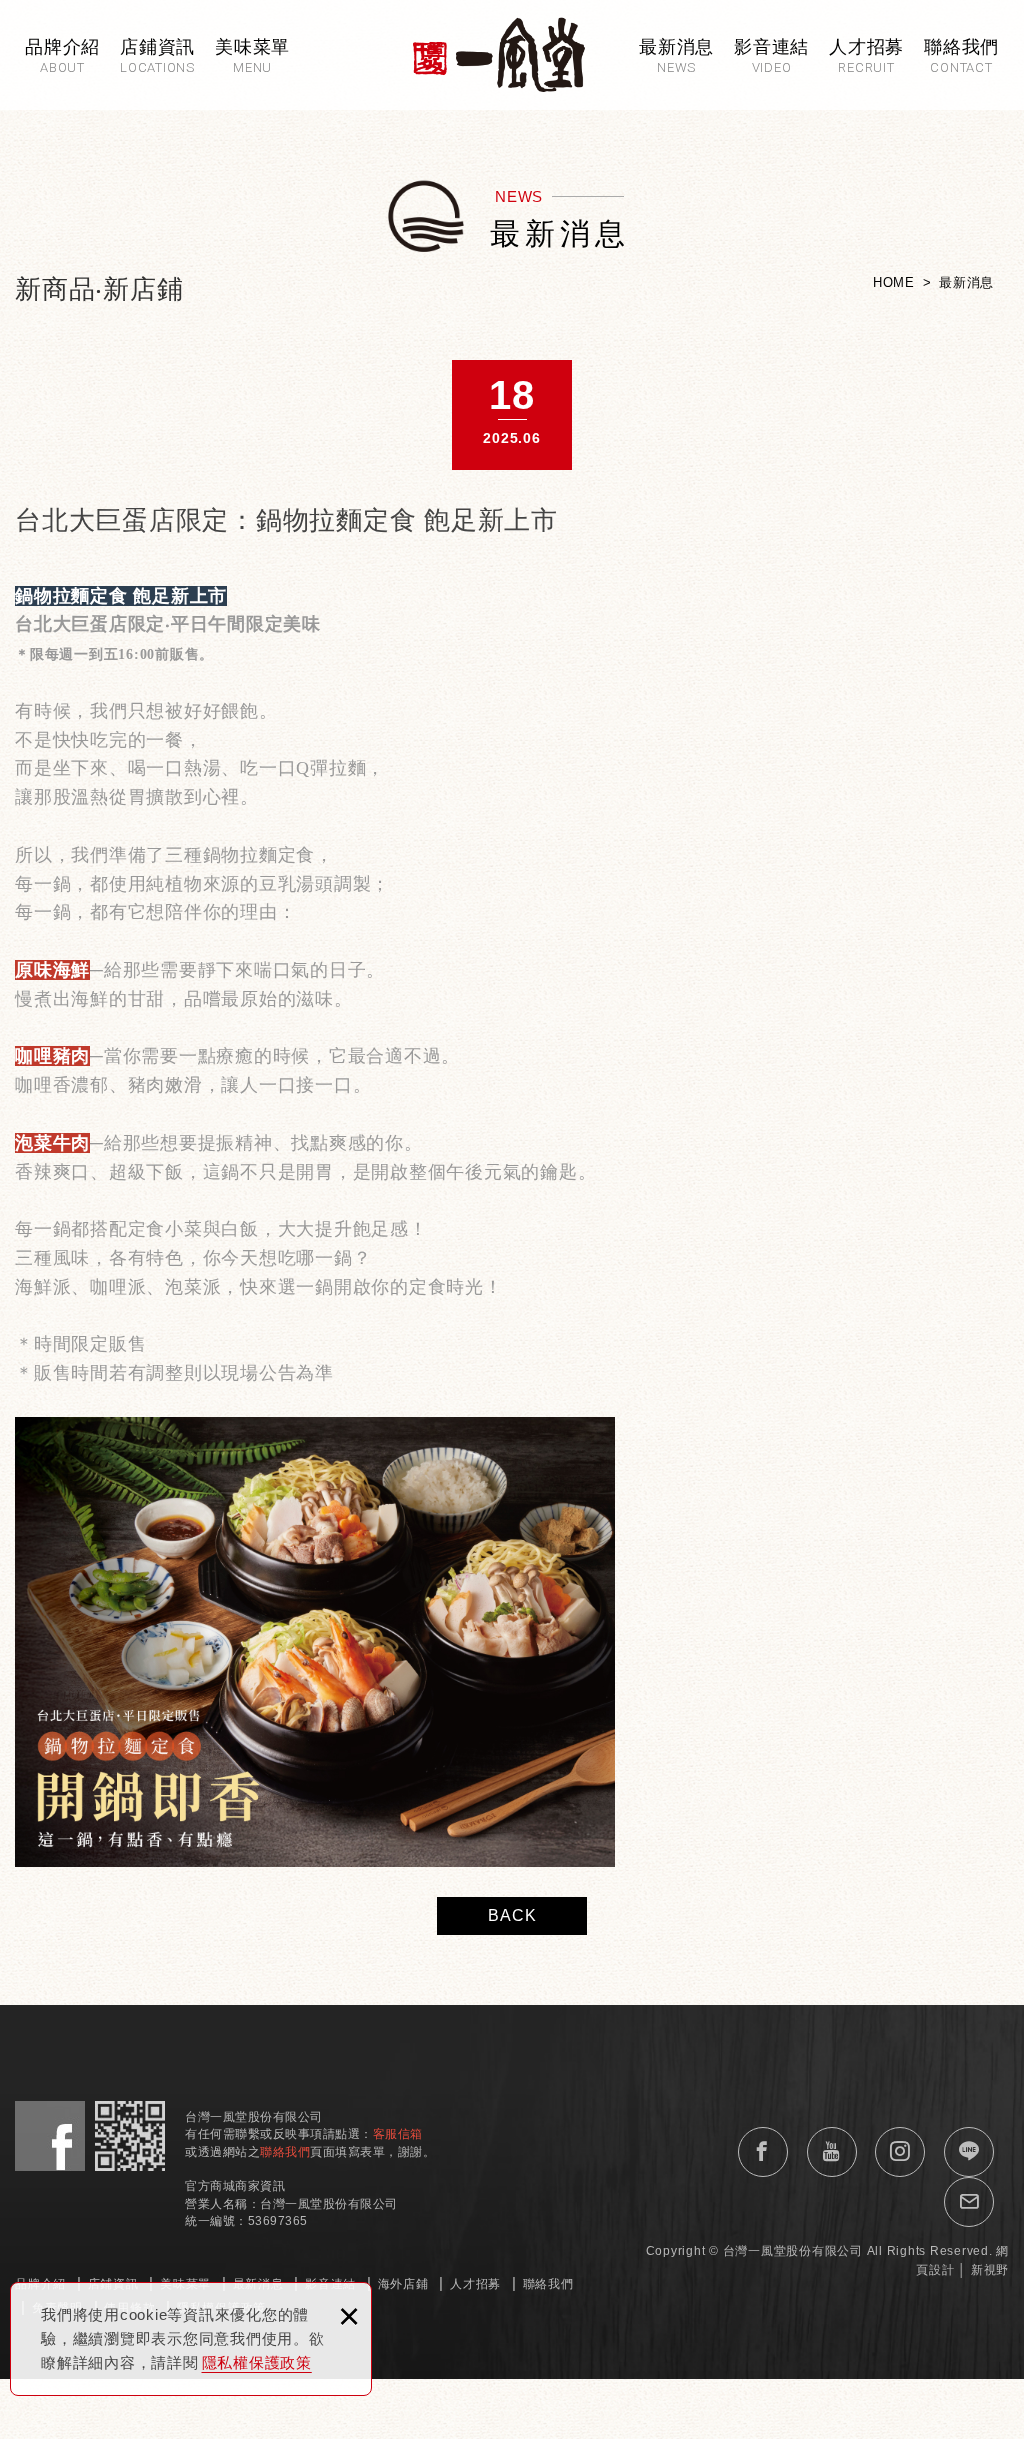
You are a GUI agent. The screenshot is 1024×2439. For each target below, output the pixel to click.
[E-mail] (969, 2202)
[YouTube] (832, 2152)
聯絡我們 (548, 2284)
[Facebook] (763, 2152)
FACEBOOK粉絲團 (50, 2136)
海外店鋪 (403, 2284)
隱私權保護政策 (257, 2362)
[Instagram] (900, 2152)
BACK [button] (512, 1915)
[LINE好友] (969, 2152)
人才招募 (475, 2284)
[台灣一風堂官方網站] (498, 54)
